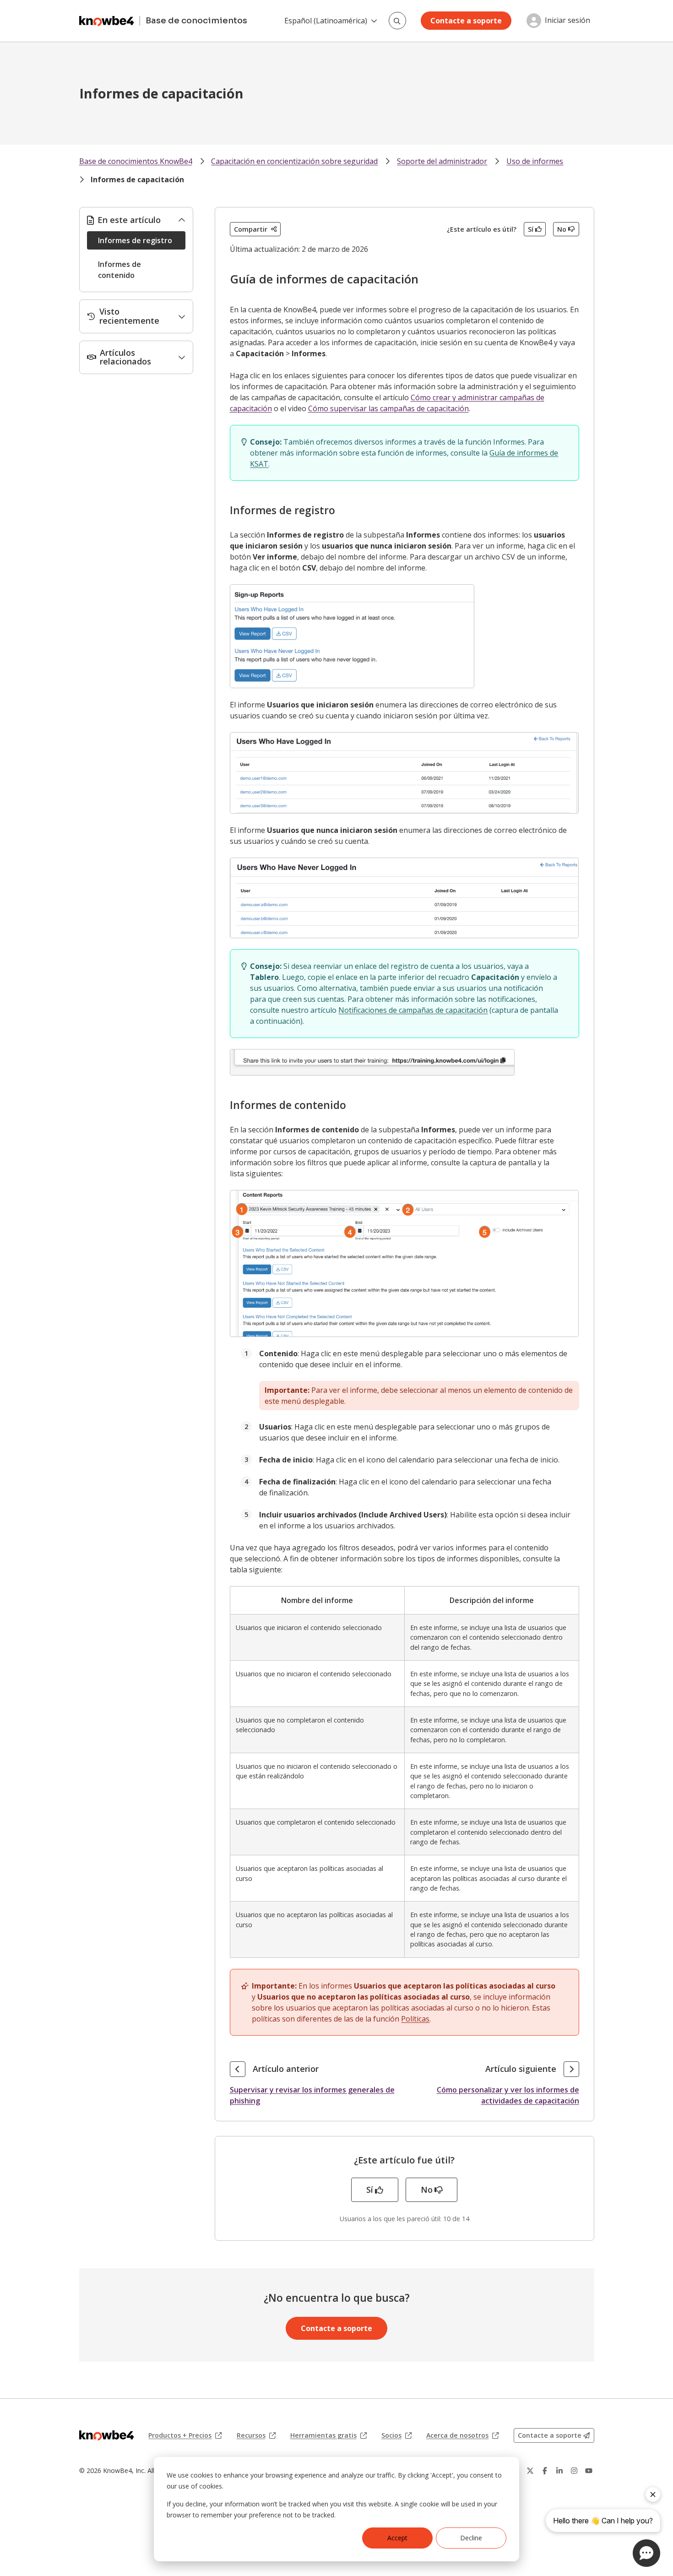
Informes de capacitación (137, 179)
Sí (531, 229)
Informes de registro (135, 240)
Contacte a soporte (466, 21)
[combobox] (397, 21)
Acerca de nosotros (462, 2435)
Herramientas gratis (328, 2435)
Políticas (415, 2019)
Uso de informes (535, 161)
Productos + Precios (185, 2435)
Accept (397, 2538)
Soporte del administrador (442, 161)
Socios (396, 2435)
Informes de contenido (119, 270)
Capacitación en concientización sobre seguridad (294, 161)
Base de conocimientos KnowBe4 (136, 161)
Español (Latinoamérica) (326, 21)
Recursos (256, 2435)
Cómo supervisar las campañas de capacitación (388, 408)
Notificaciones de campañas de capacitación (413, 1010)
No (562, 229)
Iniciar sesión (567, 21)
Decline (471, 2538)
